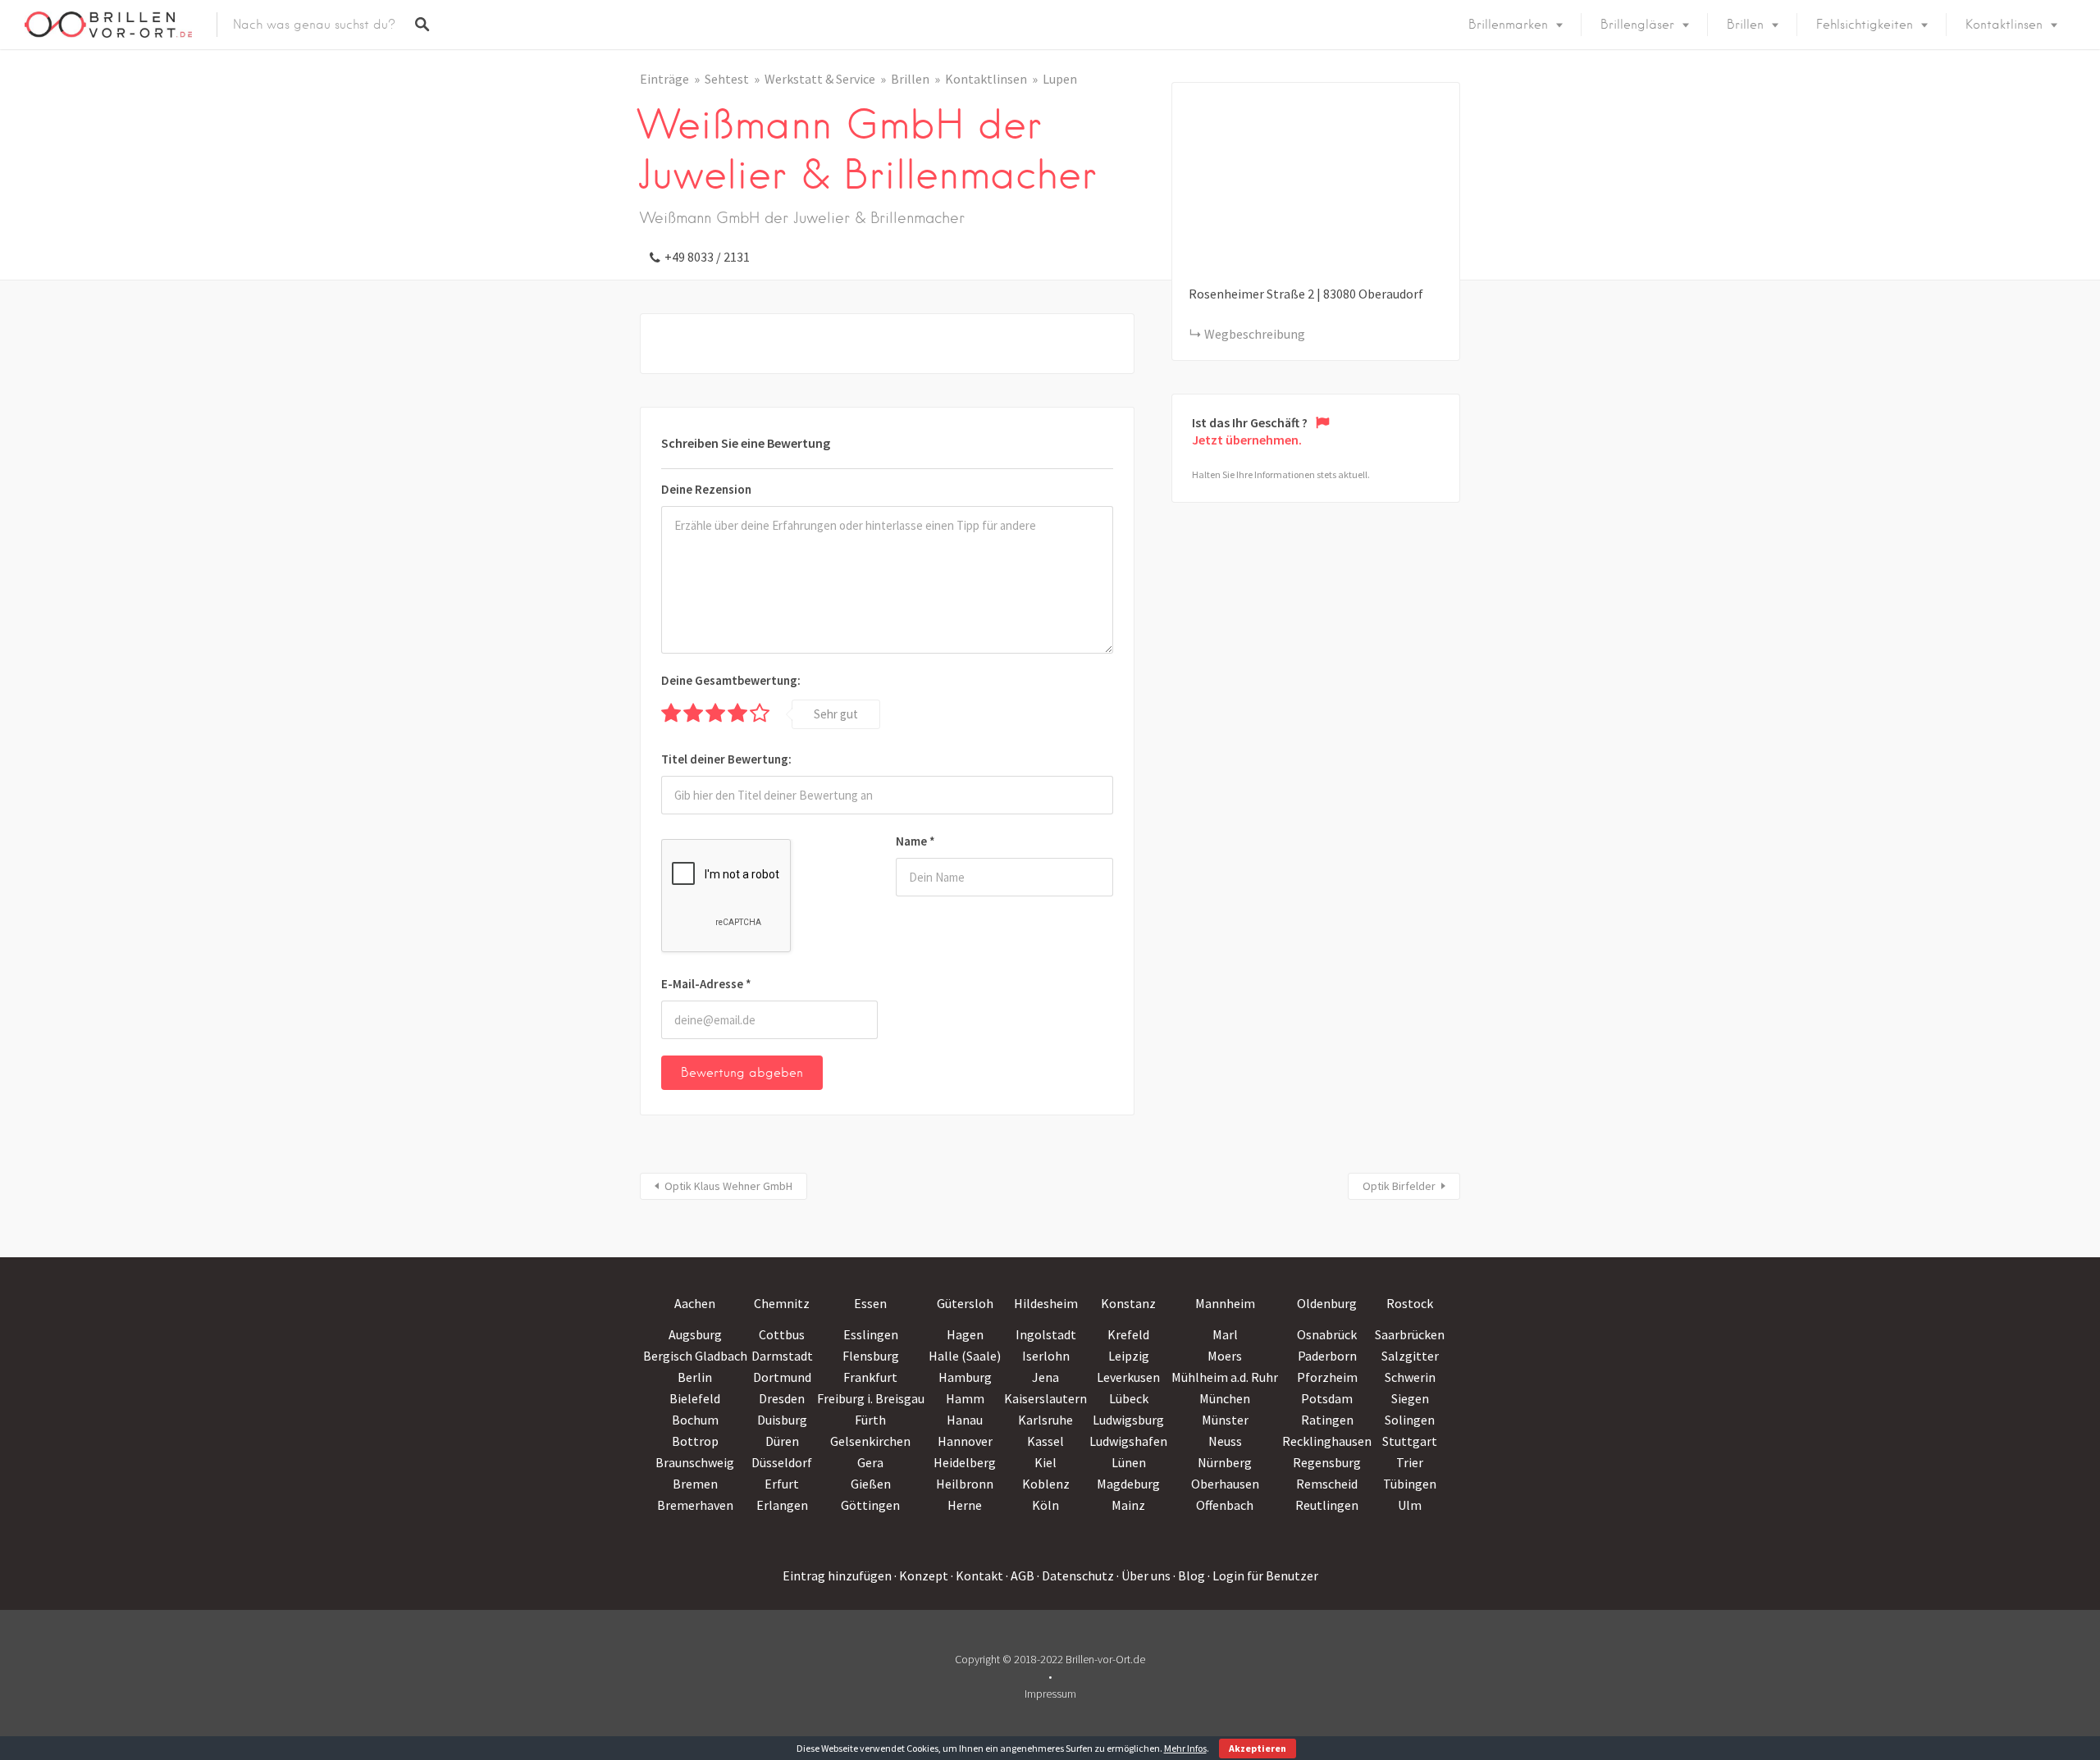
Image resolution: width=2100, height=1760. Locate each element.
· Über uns (1144, 1575)
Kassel (1045, 1441)
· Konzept (921, 1575)
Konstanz (1128, 1303)
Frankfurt (870, 1377)
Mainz (1128, 1505)
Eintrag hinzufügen (837, 1575)
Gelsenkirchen (870, 1441)
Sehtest (727, 79)
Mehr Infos (1185, 1748)
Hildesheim (1046, 1303)
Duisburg (782, 1420)
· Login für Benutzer (1263, 1575)
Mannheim (1225, 1303)
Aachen (695, 1303)
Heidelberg (965, 1462)
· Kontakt (977, 1575)
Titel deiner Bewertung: (726, 759)
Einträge (664, 79)
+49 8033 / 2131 (707, 257)
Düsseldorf (782, 1462)
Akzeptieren (1258, 1748)
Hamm (965, 1398)
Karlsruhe (1045, 1420)
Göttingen (870, 1505)
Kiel (1045, 1462)
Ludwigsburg (1128, 1420)
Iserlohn (1046, 1356)
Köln (1045, 1505)
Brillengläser (1637, 25)
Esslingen (871, 1334)
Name (915, 841)
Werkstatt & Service (820, 79)
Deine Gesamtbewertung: (731, 680)
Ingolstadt (1046, 1334)
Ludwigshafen (1128, 1441)
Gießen (871, 1484)
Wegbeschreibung (1255, 334)
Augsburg (695, 1334)
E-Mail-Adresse (706, 984)
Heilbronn (965, 1484)
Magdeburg (1128, 1484)
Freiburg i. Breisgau (871, 1398)
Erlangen (782, 1505)
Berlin (695, 1377)
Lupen (1060, 79)
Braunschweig (695, 1462)
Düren (782, 1441)
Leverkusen (1128, 1377)
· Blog (1189, 1575)
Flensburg (871, 1356)
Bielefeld (695, 1398)
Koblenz (1046, 1484)
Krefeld (1128, 1334)
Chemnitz (782, 1303)
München (1225, 1398)
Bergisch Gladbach (695, 1356)
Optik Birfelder (1399, 1186)
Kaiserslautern (1045, 1398)
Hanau (965, 1420)
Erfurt (782, 1484)
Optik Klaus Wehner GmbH (728, 1186)
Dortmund (782, 1377)
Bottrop (695, 1441)
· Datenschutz (1075, 1575)
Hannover (965, 1441)
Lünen (1129, 1462)
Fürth (870, 1420)
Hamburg (965, 1377)
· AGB (1020, 1575)
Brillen (1745, 25)
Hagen (965, 1334)
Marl (1225, 1334)
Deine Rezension (706, 489)
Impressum (1050, 1694)
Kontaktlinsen (2004, 25)
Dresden (782, 1398)
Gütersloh (965, 1303)
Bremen (695, 1484)
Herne (965, 1505)
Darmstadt (782, 1356)
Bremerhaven (695, 1505)
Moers (1225, 1356)
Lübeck (1129, 1398)
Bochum (695, 1420)
